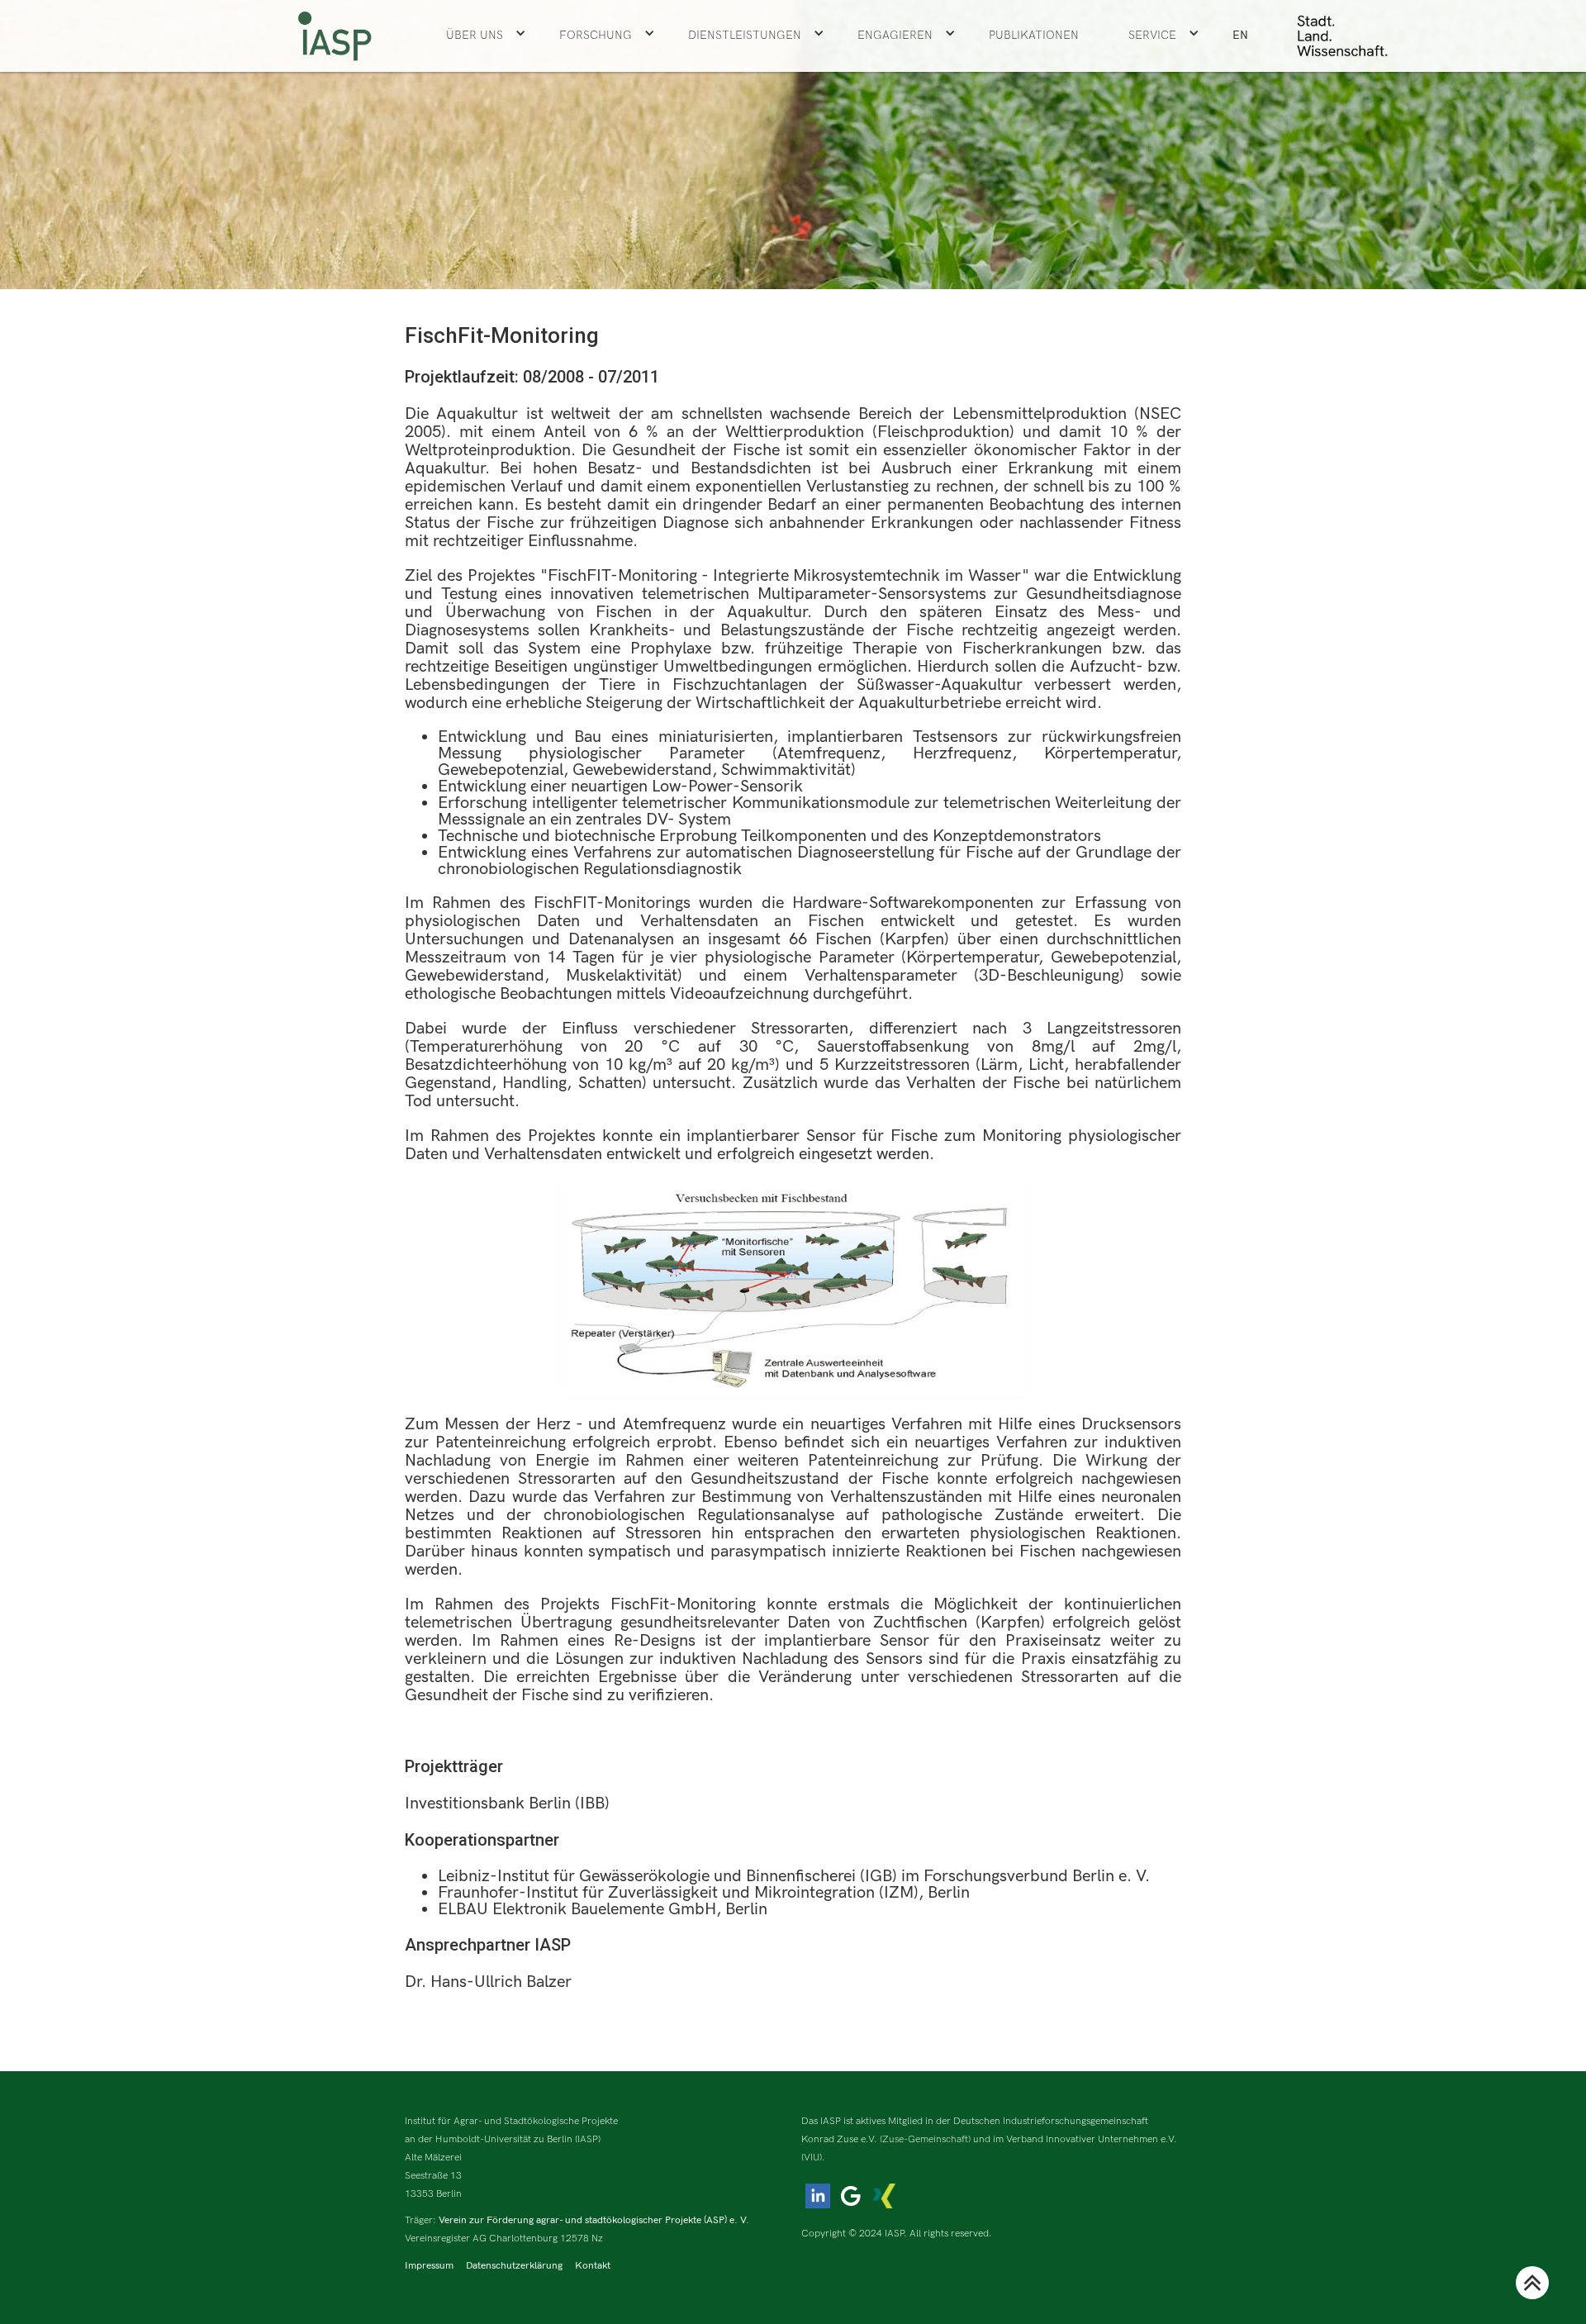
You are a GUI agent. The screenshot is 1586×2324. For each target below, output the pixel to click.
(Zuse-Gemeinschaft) (925, 2139)
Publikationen (1034, 35)
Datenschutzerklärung (514, 2266)
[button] (486, 36)
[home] (335, 36)
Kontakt (593, 2266)
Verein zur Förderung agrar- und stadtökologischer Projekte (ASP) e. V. (594, 2220)
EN (1240, 35)
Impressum (429, 2266)
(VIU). (813, 2158)
